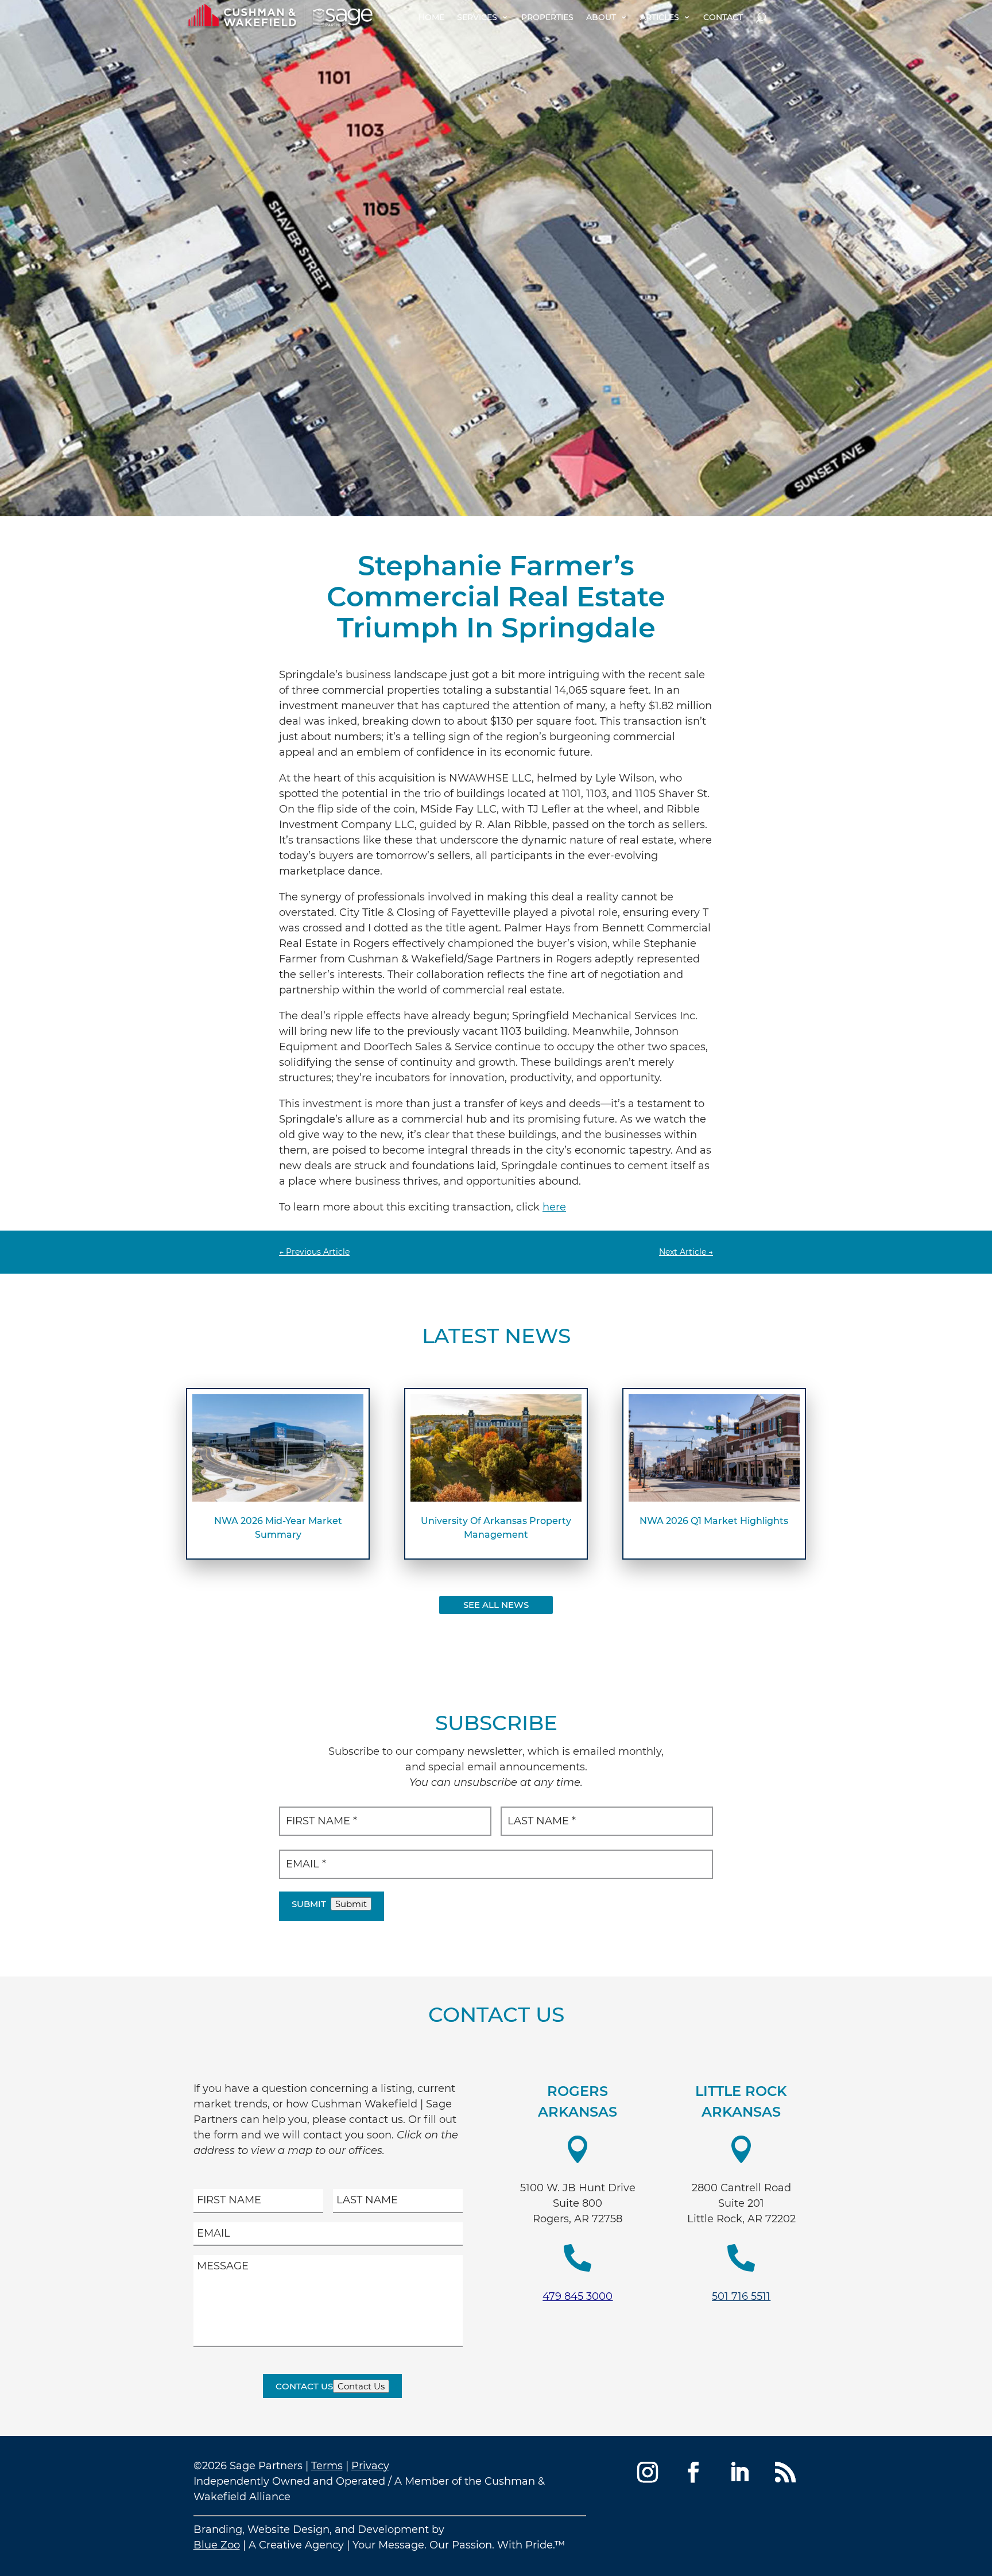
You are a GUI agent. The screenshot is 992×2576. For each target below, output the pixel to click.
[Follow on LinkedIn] (739, 2472)
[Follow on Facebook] (693, 2472)
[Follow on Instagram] (648, 2472)
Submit (309, 1904)
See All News (496, 1605)
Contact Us (304, 2386)
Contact (723, 17)
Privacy (370, 2466)
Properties (547, 17)
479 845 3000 (578, 2296)
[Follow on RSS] (785, 2472)
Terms (327, 2466)
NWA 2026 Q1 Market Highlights (714, 1521)
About (601, 17)
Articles (660, 17)
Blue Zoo (217, 2545)
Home (431, 17)
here (554, 1207)
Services (477, 17)
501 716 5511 (741, 2296)
